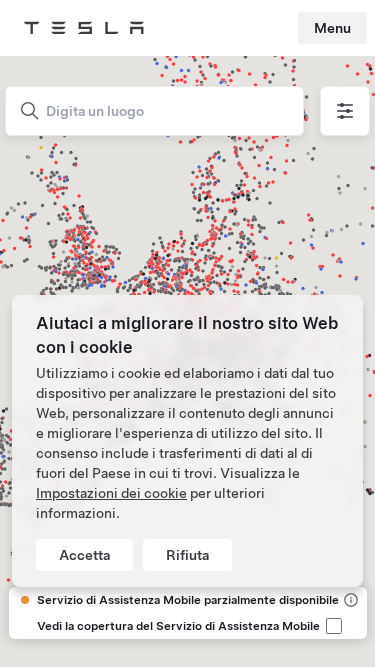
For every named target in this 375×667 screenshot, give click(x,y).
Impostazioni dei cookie (111, 493)
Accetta (84, 555)
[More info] (349, 600)
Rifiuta (187, 555)
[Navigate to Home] (84, 28)
